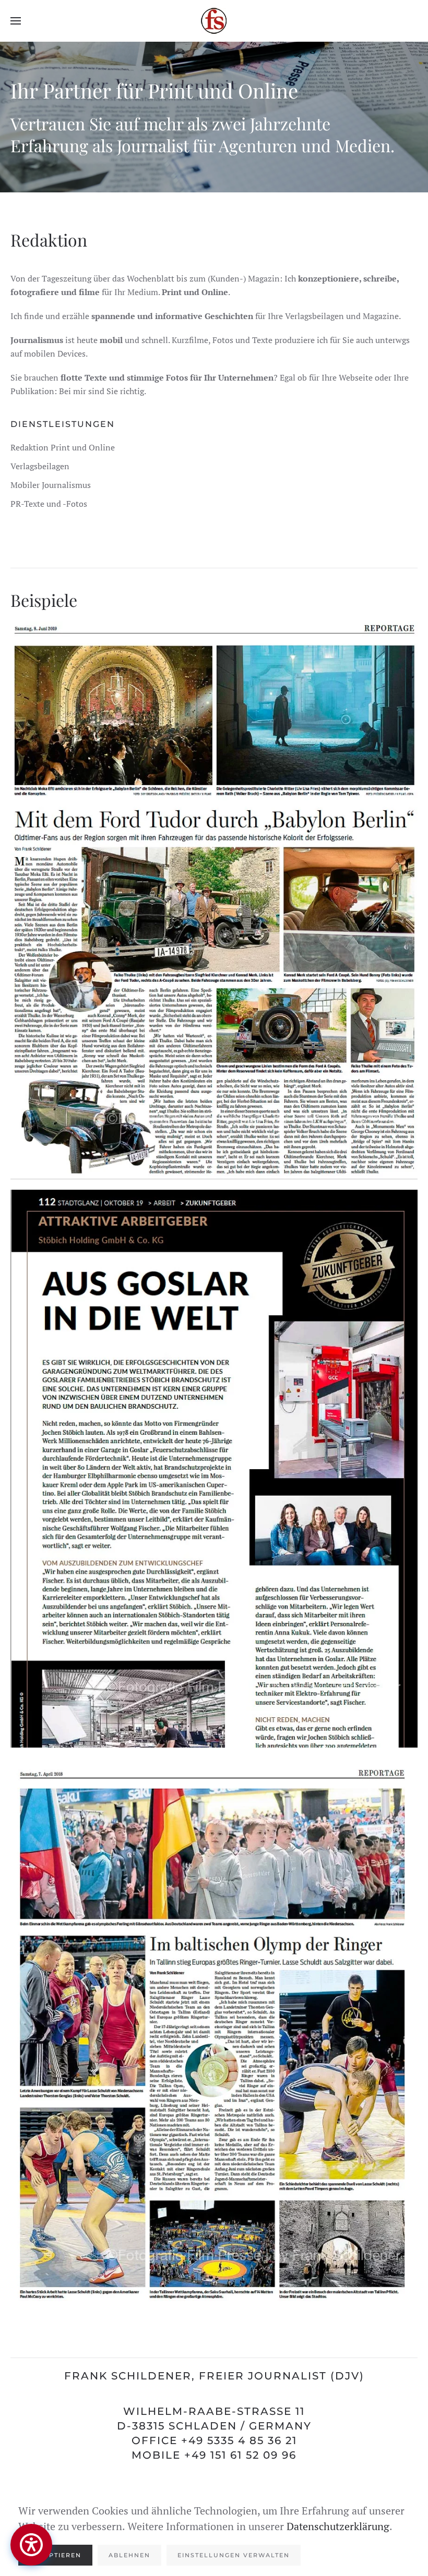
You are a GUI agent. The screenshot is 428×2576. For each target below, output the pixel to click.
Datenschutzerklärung (338, 2526)
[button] (16, 21)
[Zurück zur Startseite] (214, 21)
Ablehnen (129, 2555)
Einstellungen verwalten (234, 2555)
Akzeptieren (55, 2555)
